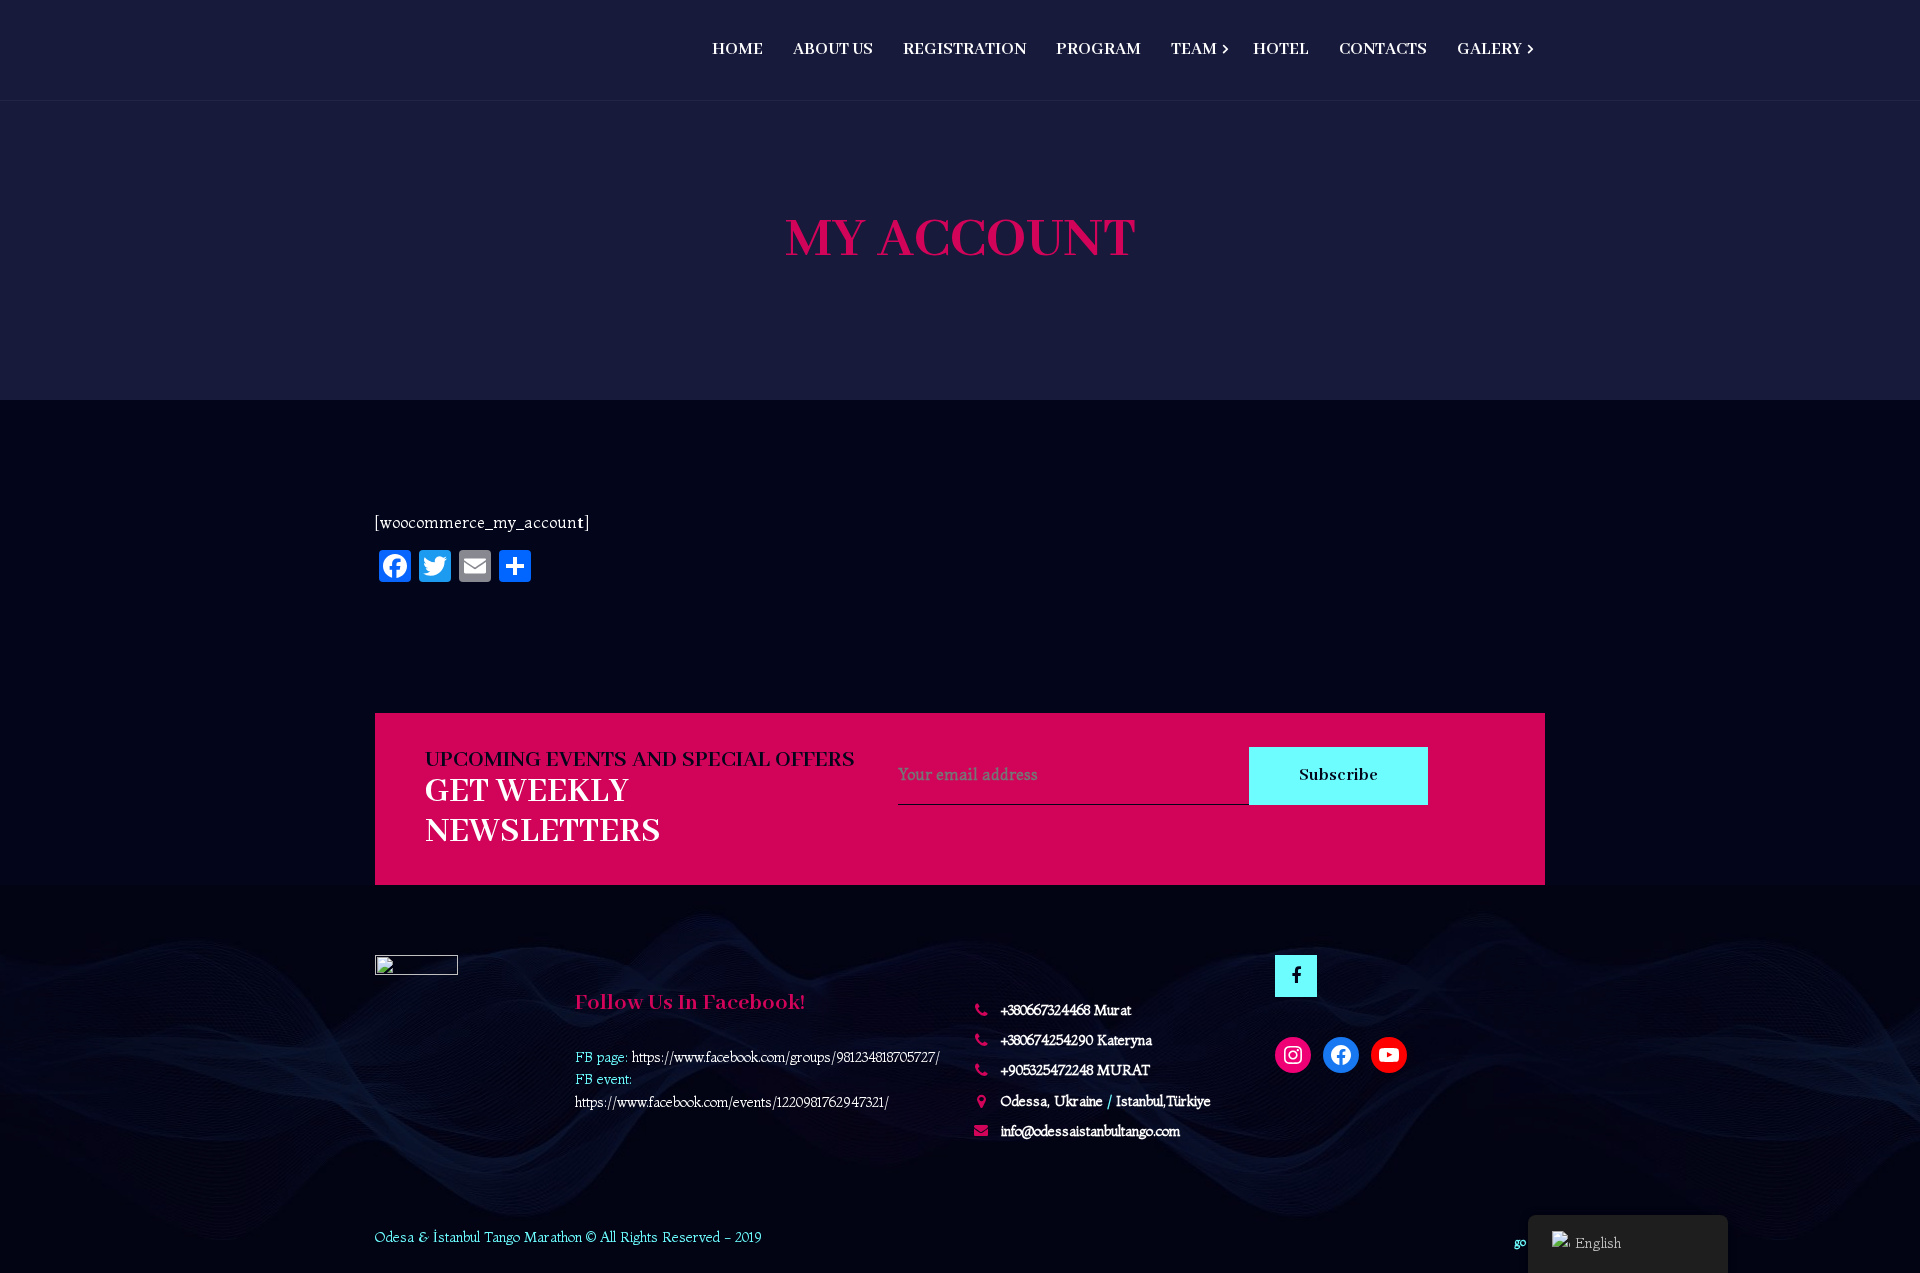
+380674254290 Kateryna (1076, 1040)
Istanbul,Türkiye (1163, 1101)
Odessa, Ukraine (1052, 1101)
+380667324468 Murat (1066, 1010)
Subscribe (1338, 775)
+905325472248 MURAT (1075, 1070)
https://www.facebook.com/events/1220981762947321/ (732, 1102)
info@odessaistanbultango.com (1090, 1131)
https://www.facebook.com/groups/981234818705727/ (786, 1057)
